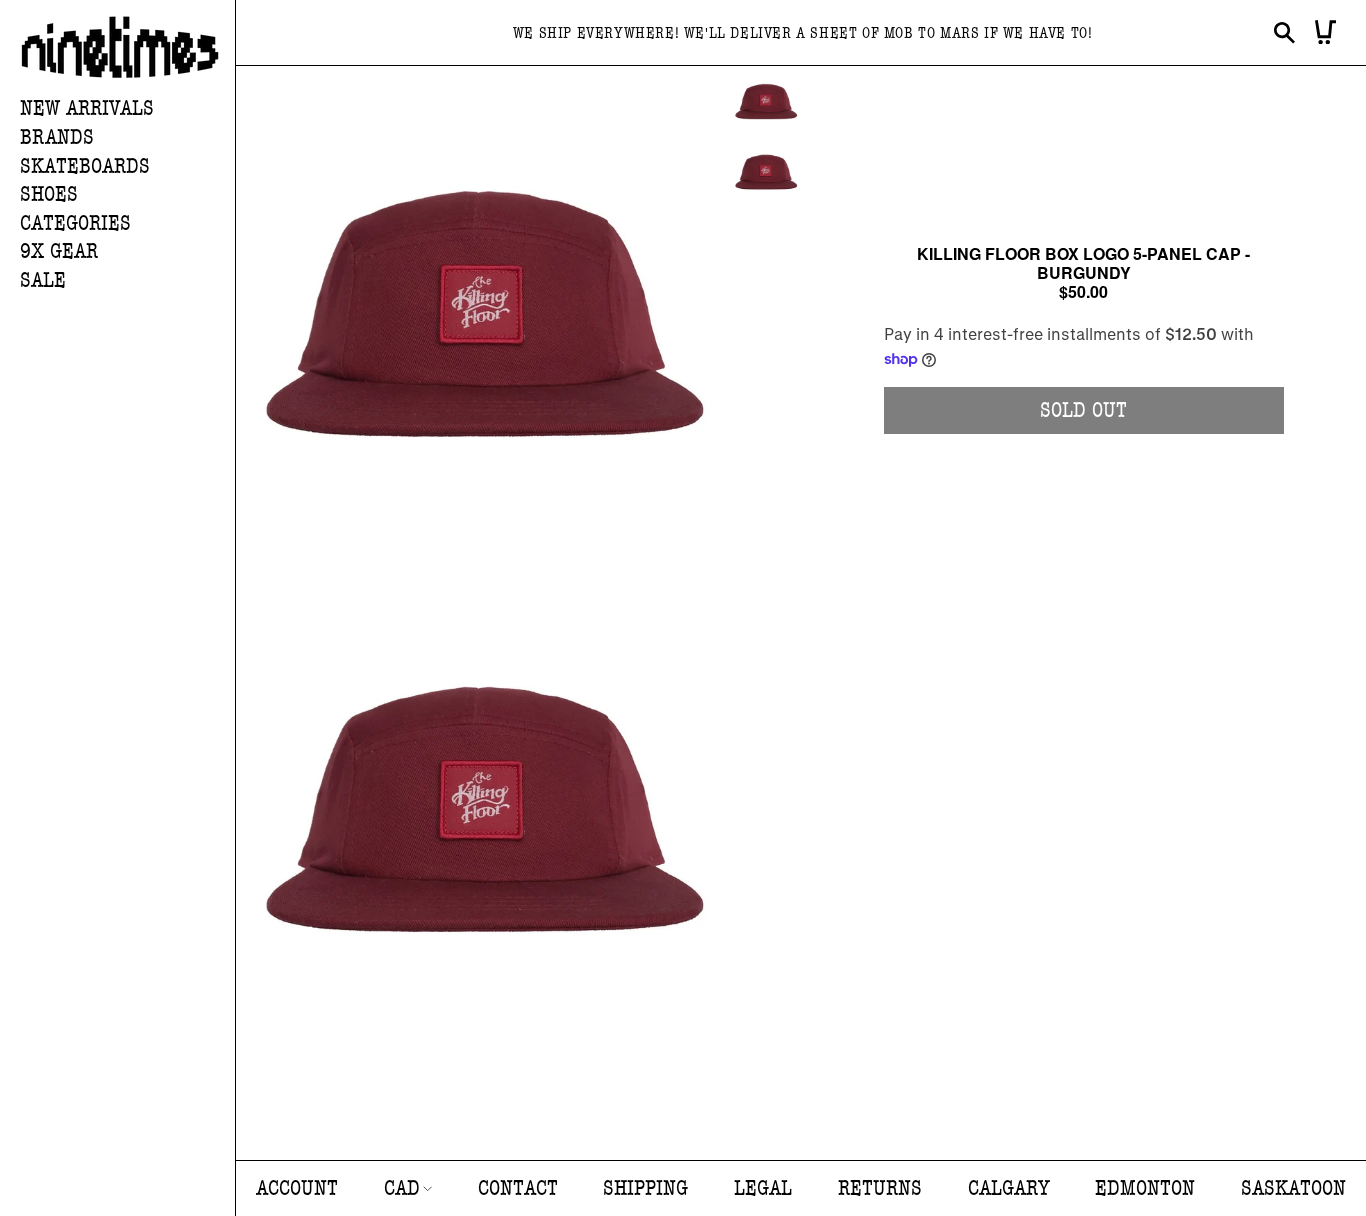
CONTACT (518, 1188)
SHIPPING (645, 1188)
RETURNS (880, 1188)
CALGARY (1009, 1188)
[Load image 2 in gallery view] (766, 172)
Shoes (49, 194)
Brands (57, 137)
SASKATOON (1293, 1188)
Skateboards (85, 166)
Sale (43, 280)
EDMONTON (1145, 1188)
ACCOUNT (297, 1188)
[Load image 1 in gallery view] (766, 101)
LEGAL (763, 1188)
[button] (127, 138)
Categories (75, 223)
